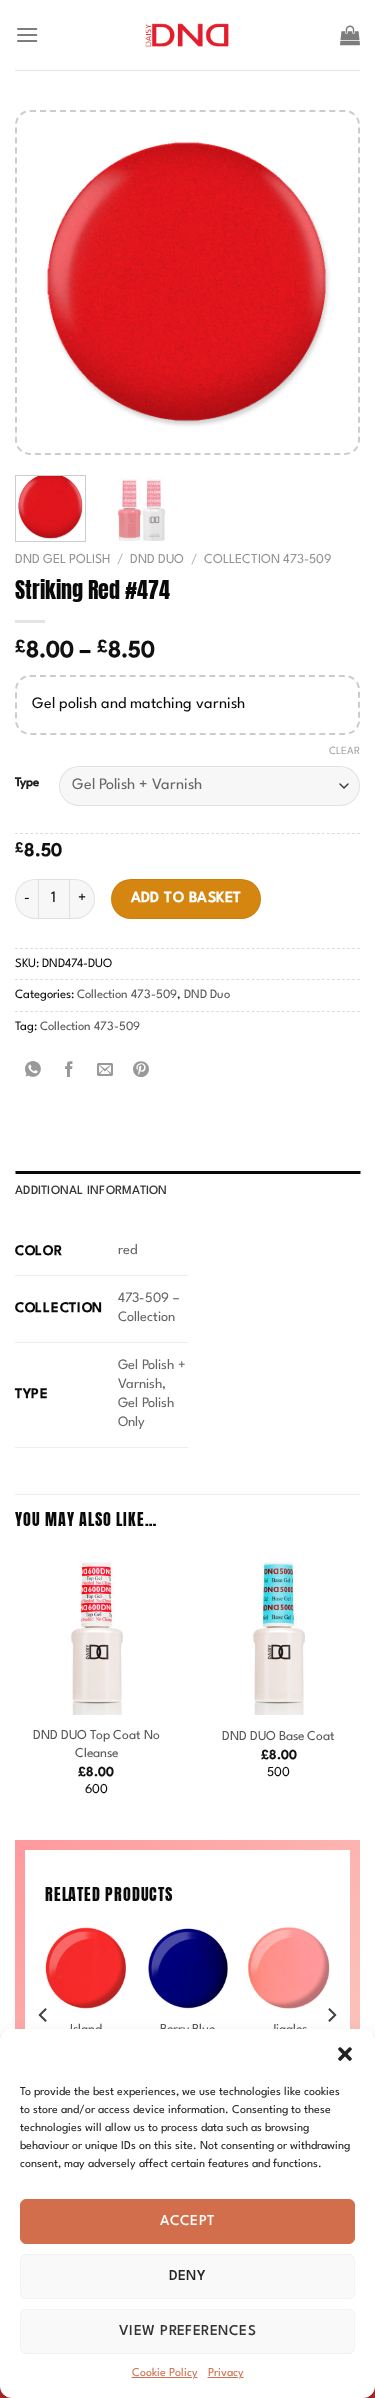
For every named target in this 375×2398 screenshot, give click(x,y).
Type (27, 783)
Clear (344, 751)
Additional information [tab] (91, 1191)
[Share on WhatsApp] (33, 1071)
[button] (345, 2054)
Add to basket (186, 898)
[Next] (326, 283)
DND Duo (157, 559)
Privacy (226, 2373)
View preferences (187, 2331)
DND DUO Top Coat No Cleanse (96, 1744)
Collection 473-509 (267, 559)
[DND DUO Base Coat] (278, 1633)
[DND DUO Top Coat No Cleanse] (96, 1633)
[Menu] (27, 34)
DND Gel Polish (62, 559)
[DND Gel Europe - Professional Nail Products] (187, 35)
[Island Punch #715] (86, 1968)
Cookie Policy (165, 2373)
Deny (188, 2276)
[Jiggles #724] (289, 1968)
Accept (187, 2221)
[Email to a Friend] (105, 1071)
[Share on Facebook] (69, 1071)
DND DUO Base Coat (278, 1736)
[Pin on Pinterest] (141, 1071)
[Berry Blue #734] (187, 1968)
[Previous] (49, 283)
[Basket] (350, 35)
